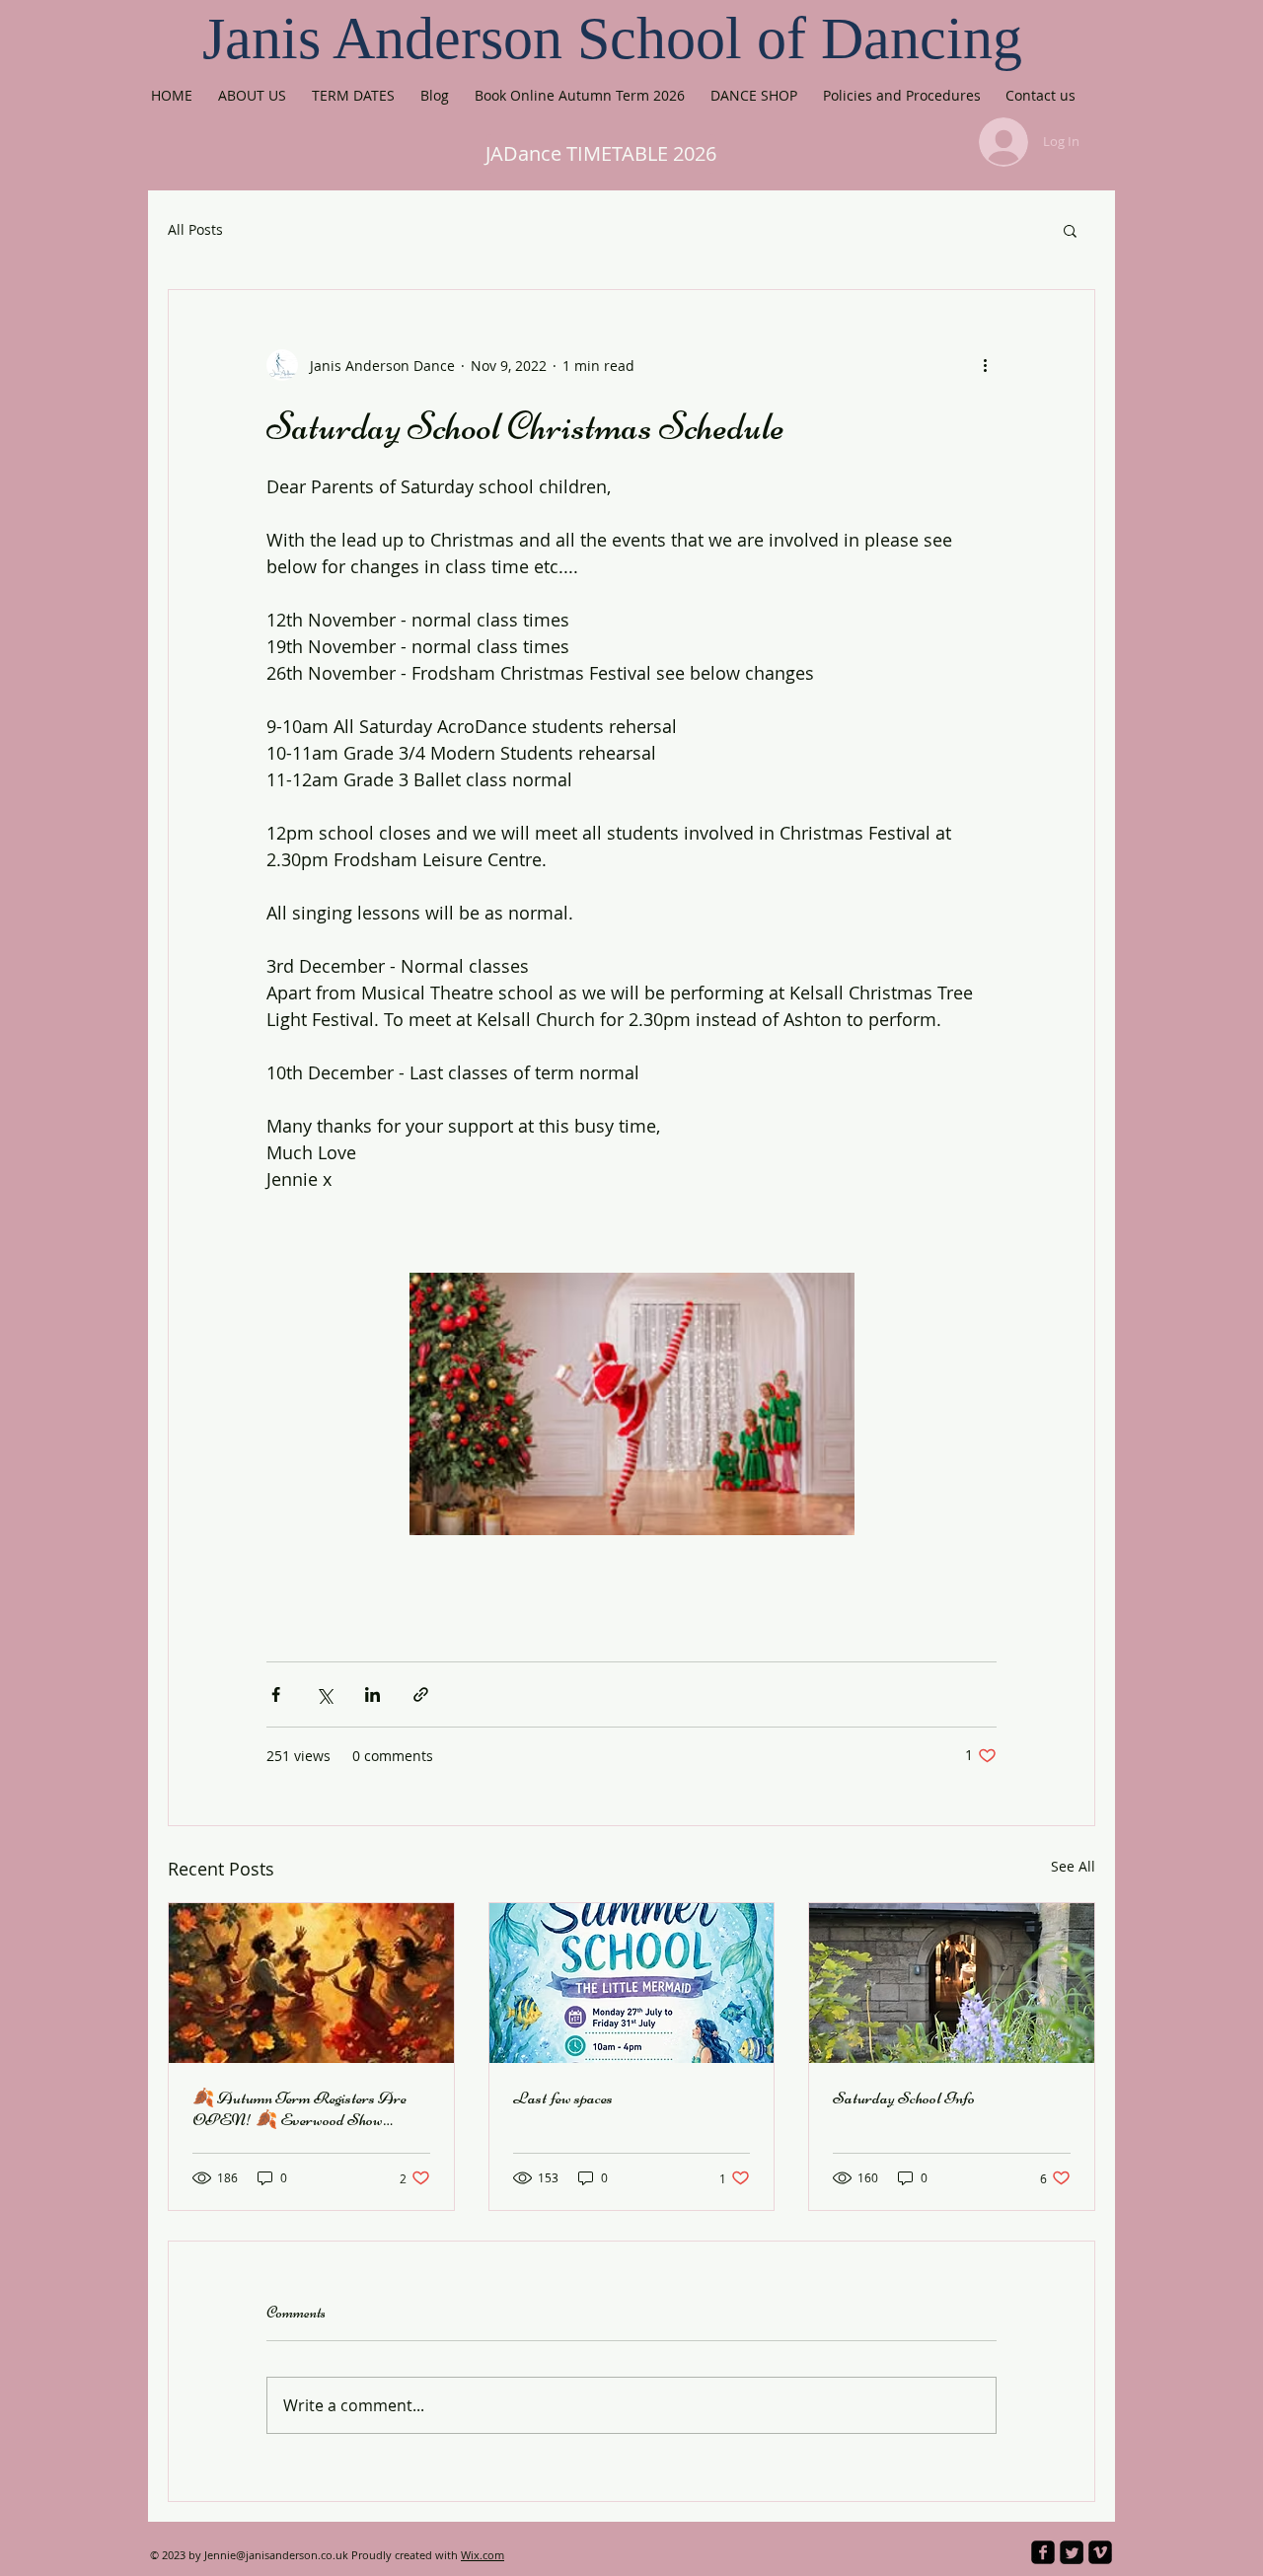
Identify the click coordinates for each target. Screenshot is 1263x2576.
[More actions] (985, 365)
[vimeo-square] (1100, 2552)
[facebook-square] (1043, 2552)
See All (1073, 1866)
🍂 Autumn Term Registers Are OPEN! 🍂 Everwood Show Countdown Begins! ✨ (299, 2108)
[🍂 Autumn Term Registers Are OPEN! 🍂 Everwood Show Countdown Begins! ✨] (311, 1983)
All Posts (195, 229)
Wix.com (483, 2555)
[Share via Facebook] (276, 1694)
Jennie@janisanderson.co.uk (276, 2555)
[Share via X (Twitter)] (324, 1694)
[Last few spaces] (632, 1983)
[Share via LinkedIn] (372, 1694)
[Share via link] (421, 1694)
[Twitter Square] (1072, 2552)
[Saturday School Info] (952, 1983)
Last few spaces (563, 2098)
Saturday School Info (904, 2098)
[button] (1070, 230)
